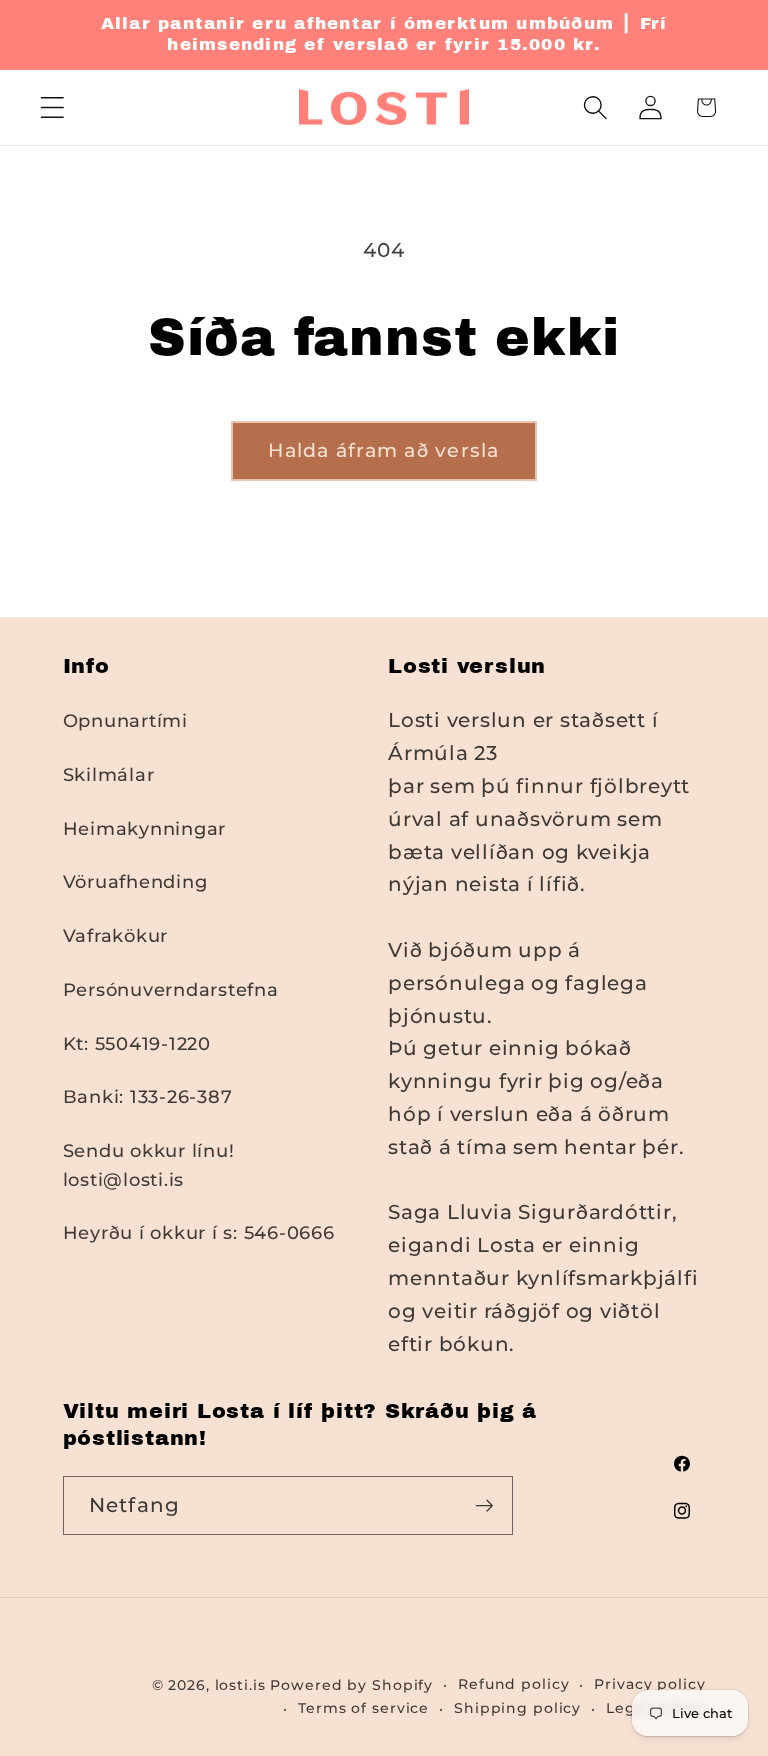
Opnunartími (125, 720)
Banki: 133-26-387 (148, 1096)
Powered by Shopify (351, 1685)
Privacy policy (649, 1684)
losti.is (240, 1685)
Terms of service (363, 1708)
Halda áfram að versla (383, 450)
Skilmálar (109, 774)
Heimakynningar (145, 828)
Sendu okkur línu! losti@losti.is (149, 1165)
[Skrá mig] (484, 1505)
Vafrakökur (116, 935)
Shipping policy (517, 1708)
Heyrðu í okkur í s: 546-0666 (199, 1232)
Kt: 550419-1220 (137, 1043)
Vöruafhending (135, 881)
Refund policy (513, 1684)
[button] (52, 107)
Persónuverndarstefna (171, 989)
